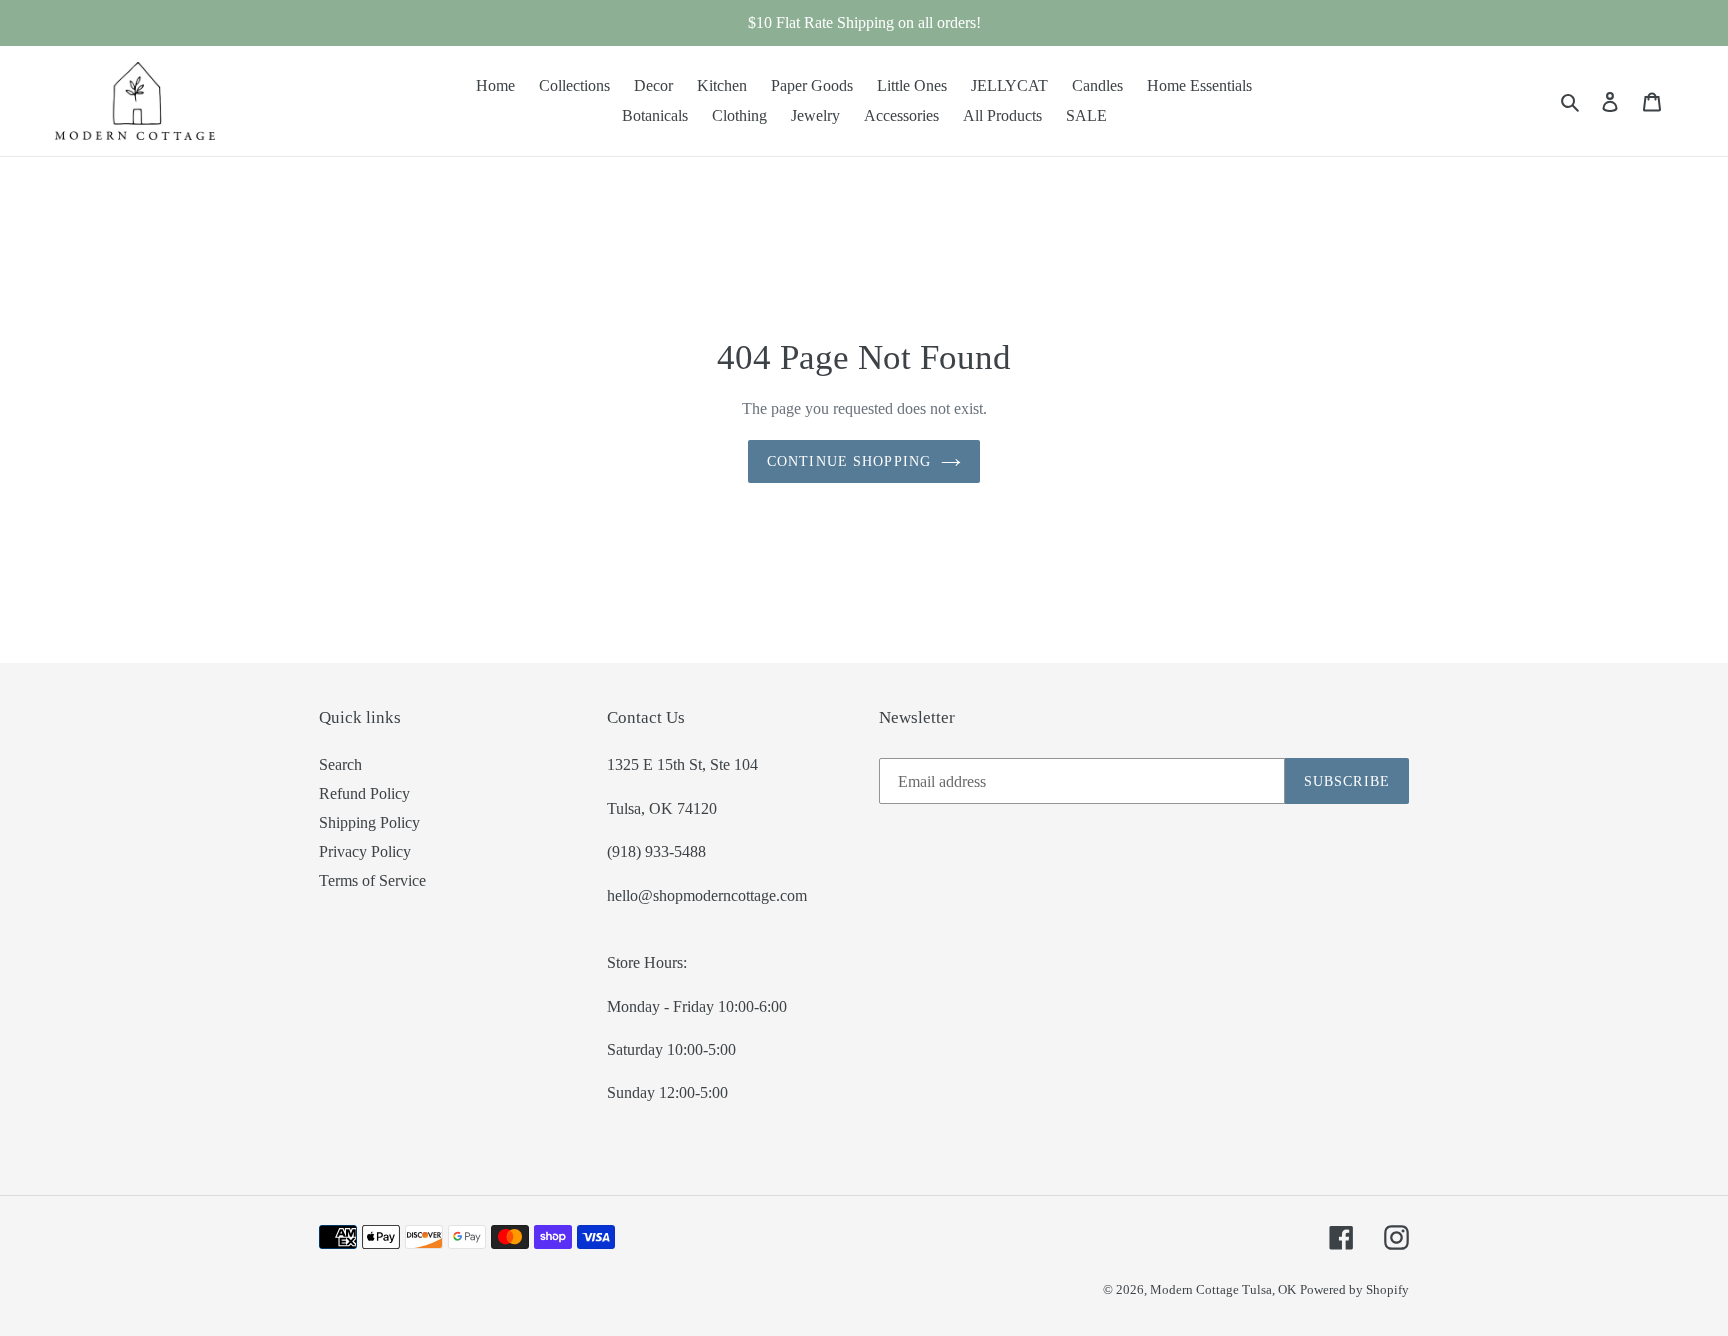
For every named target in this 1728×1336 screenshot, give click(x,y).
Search (340, 764)
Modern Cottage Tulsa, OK (1223, 1289)
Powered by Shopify (1354, 1289)
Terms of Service (372, 880)
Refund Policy (364, 793)
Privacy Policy (365, 851)
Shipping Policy (369, 822)
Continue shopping (849, 461)
